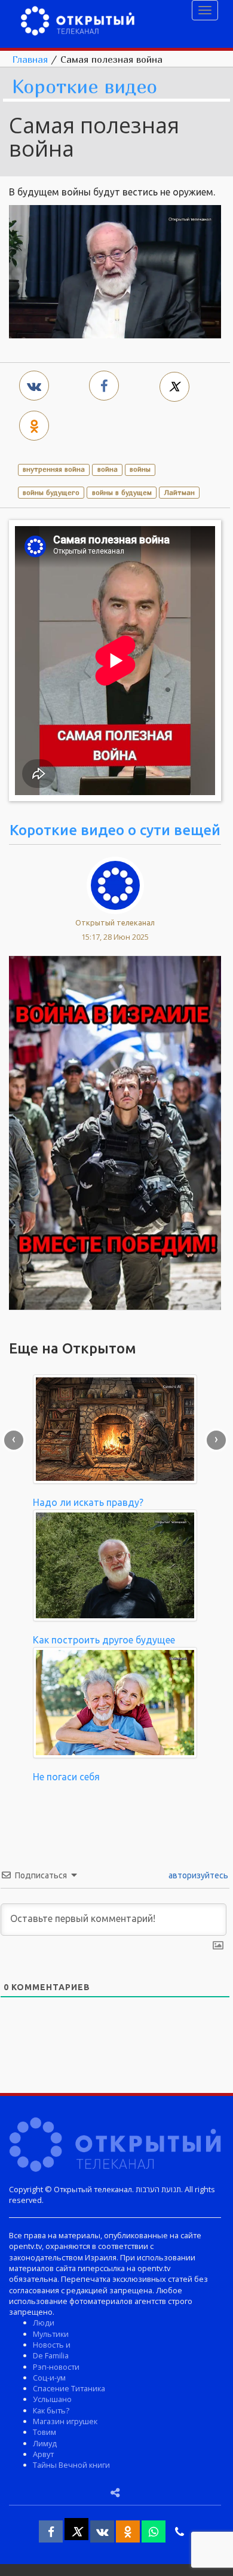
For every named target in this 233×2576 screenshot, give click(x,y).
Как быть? (51, 2410)
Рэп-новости (56, 2367)
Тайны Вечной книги (71, 2465)
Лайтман (179, 492)
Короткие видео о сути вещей (115, 830)
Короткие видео (85, 87)
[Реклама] (115, 1132)
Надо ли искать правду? (88, 1502)
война (108, 469)
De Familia (51, 2355)
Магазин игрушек (65, 2421)
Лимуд (45, 2443)
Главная (30, 59)
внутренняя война (54, 469)
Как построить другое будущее (104, 1640)
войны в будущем (122, 492)
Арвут (43, 2454)
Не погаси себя (66, 1777)
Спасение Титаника (69, 2388)
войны (140, 469)
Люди (44, 2323)
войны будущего (51, 492)
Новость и (52, 2345)
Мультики (51, 2334)
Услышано (52, 2399)
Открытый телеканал (115, 922)
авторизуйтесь (197, 1875)
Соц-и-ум (49, 2378)
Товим (45, 2432)
